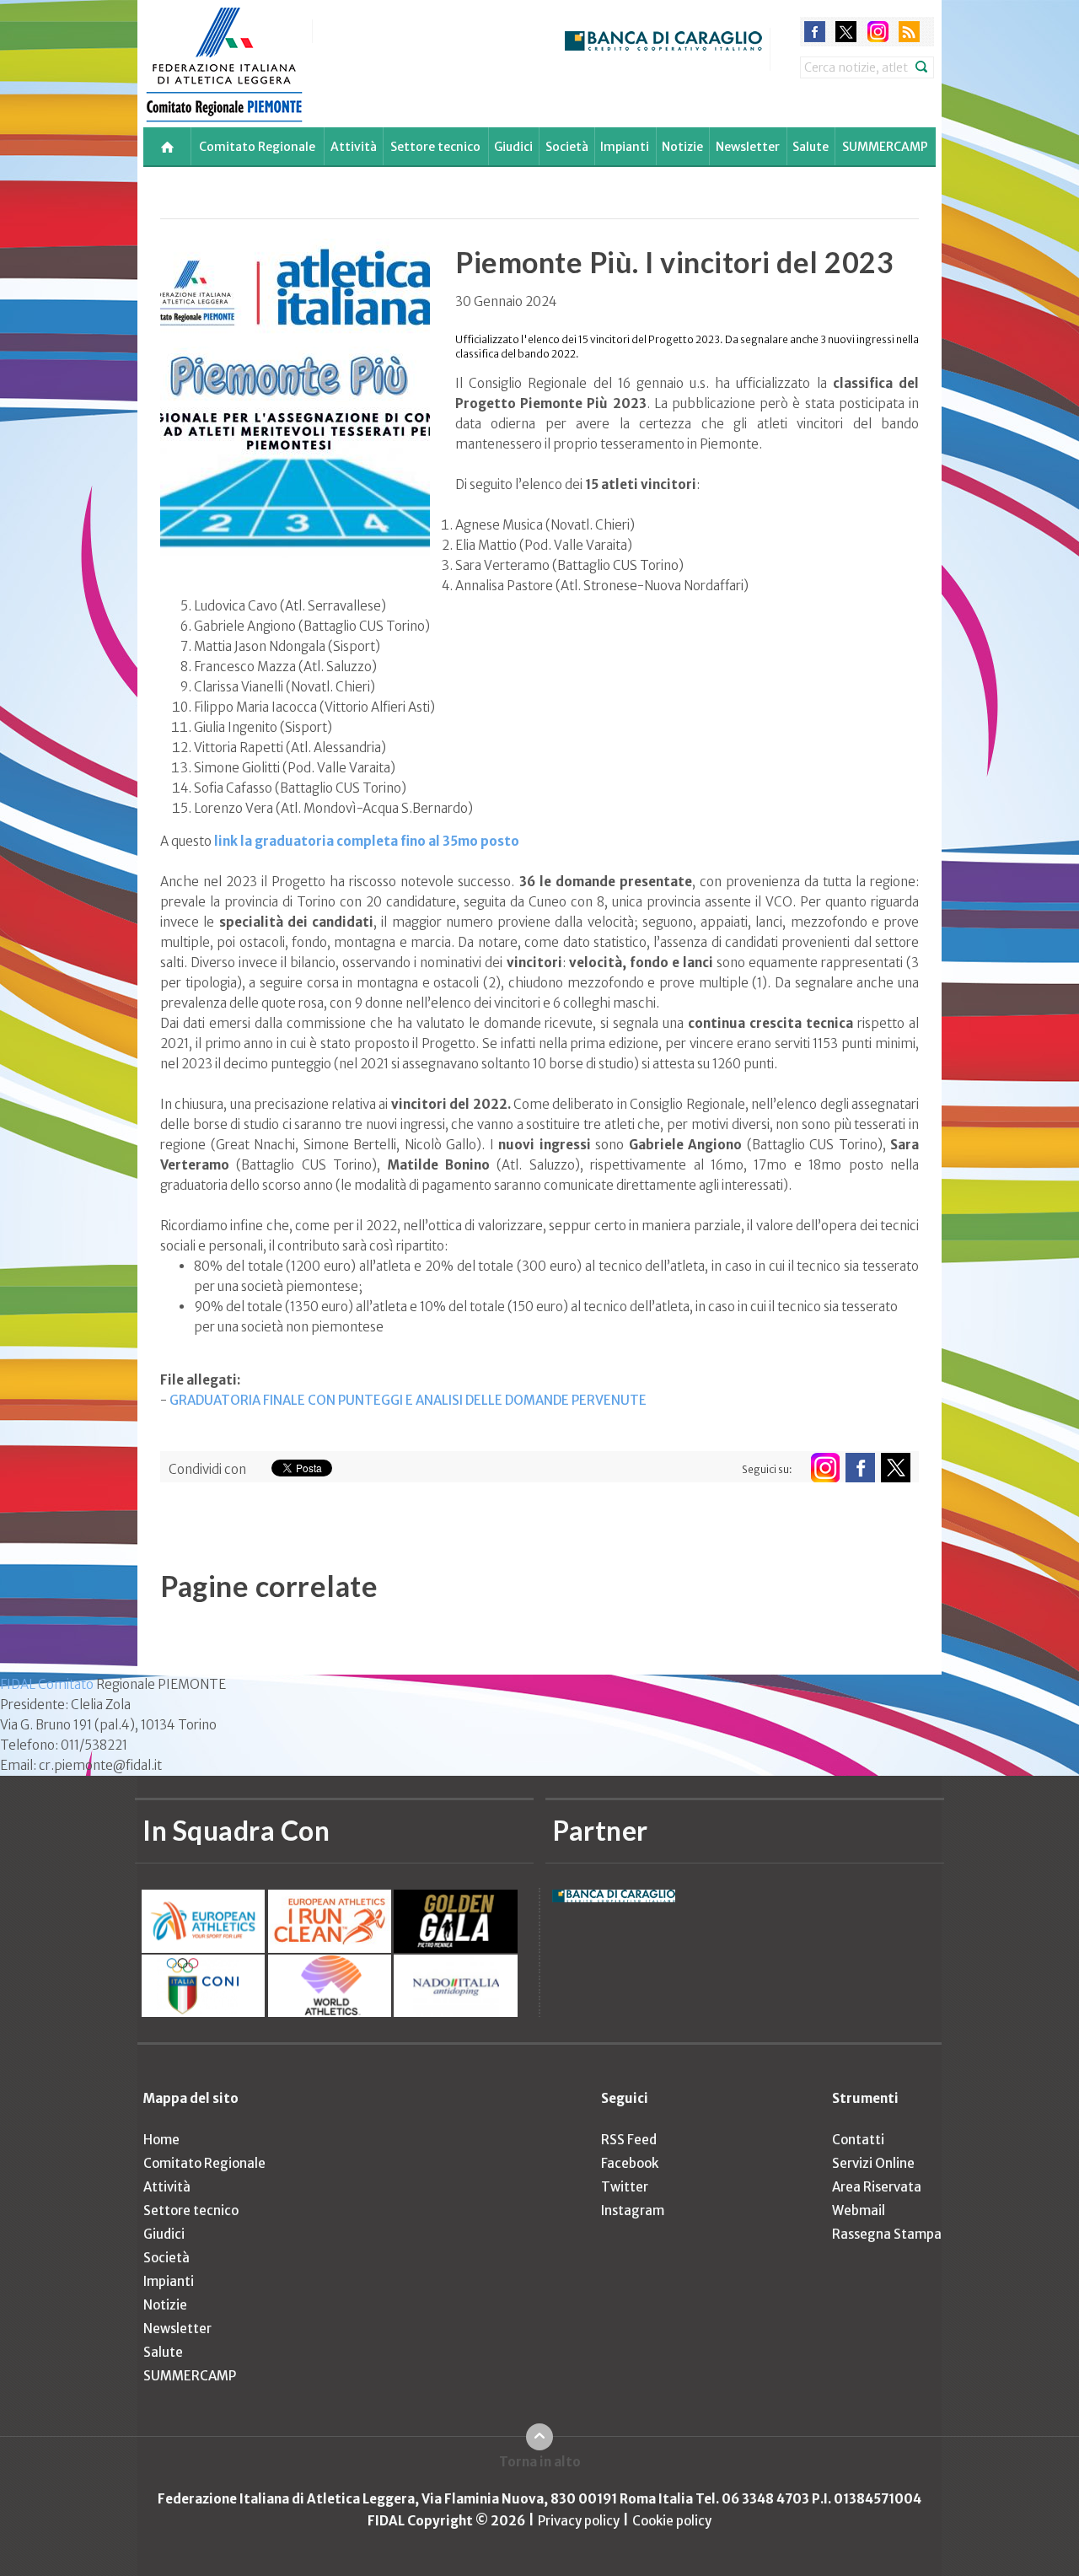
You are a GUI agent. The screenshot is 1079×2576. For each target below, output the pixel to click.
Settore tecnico (435, 147)
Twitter (625, 2187)
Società (567, 147)
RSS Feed (629, 2140)
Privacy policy (579, 2521)
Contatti (858, 2140)
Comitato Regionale (257, 147)
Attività (354, 147)
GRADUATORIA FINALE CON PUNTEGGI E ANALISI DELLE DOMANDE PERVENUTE (408, 1400)
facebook (815, 32)
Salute (811, 147)
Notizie (682, 147)
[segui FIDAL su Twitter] (896, 1468)
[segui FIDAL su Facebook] (860, 1468)
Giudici (513, 147)
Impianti (625, 147)
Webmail (859, 2210)
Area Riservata (877, 2187)
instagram (878, 32)
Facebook (630, 2163)
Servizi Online (873, 2163)
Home (161, 2140)
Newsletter (748, 147)
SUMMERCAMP (885, 147)
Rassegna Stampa (887, 2234)
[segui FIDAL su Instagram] (825, 1468)
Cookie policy (672, 2521)
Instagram (633, 2210)
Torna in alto (540, 2462)
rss (909, 32)
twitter (846, 32)
